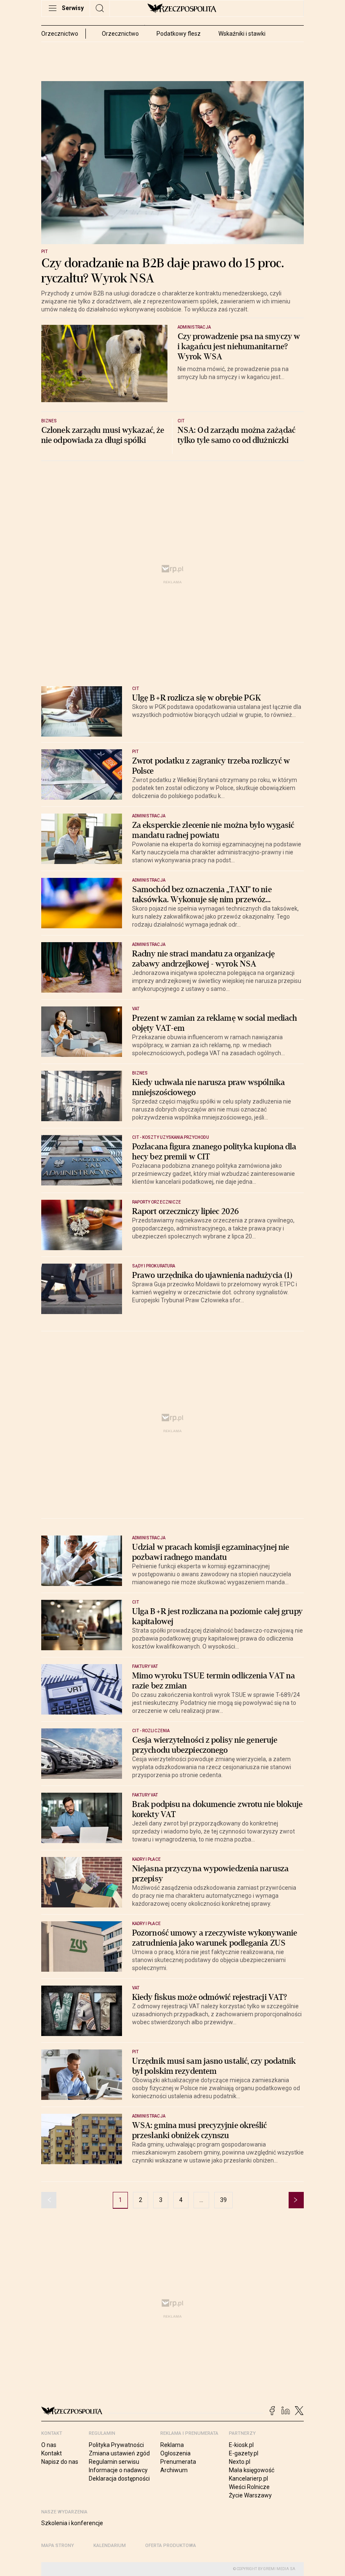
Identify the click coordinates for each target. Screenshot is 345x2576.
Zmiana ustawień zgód (119, 2453)
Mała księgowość (252, 2470)
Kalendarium (110, 2546)
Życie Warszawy (250, 2495)
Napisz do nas (60, 2462)
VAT (136, 1009)
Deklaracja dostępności (119, 2479)
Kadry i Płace (146, 1859)
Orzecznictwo (120, 34)
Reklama (172, 2445)
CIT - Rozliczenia (151, 1731)
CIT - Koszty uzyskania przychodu (171, 1137)
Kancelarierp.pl (248, 2479)
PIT (44, 252)
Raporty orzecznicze (157, 1202)
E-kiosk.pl (241, 2445)
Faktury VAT (145, 1666)
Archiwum (174, 2470)
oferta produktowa (171, 2546)
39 (223, 2200)
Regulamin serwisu (114, 2462)
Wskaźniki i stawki (242, 34)
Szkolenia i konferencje (72, 2523)
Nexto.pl (240, 2462)
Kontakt (52, 2453)
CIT (181, 421)
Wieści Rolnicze (249, 2487)
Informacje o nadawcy (118, 2470)
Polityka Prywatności (116, 2445)
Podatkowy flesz (179, 34)
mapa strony (58, 2546)
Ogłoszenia (175, 2453)
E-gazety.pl (244, 2453)
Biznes (49, 421)
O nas (49, 2445)
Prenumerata (178, 2462)
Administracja (194, 327)
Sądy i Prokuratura (154, 1266)
